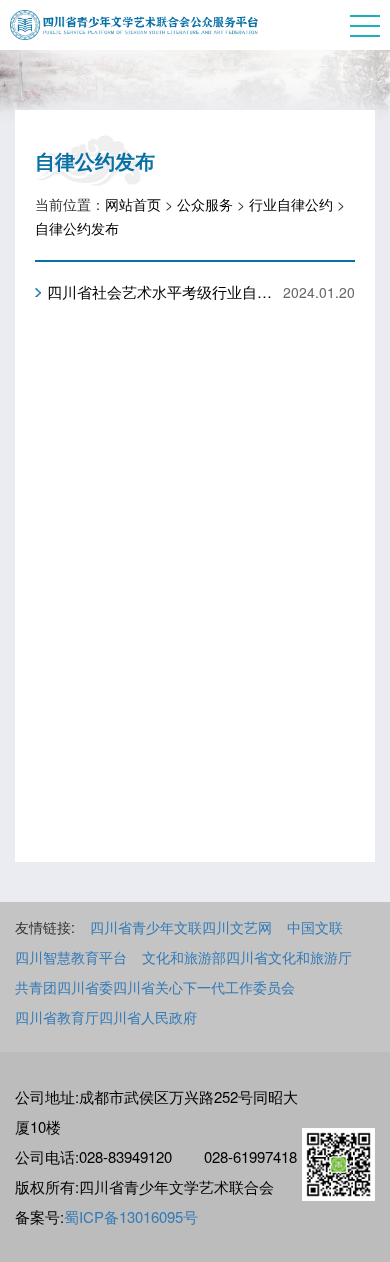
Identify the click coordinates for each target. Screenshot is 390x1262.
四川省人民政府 (148, 1017)
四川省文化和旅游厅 (289, 957)
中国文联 (315, 927)
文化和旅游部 (184, 957)
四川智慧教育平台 (71, 957)
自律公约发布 (77, 228)
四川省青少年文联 (146, 927)
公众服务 (205, 204)
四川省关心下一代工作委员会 (204, 987)
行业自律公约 (291, 204)
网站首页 (133, 204)
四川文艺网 (237, 927)
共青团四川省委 (64, 987)
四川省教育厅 (57, 1017)
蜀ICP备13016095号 (131, 1216)
